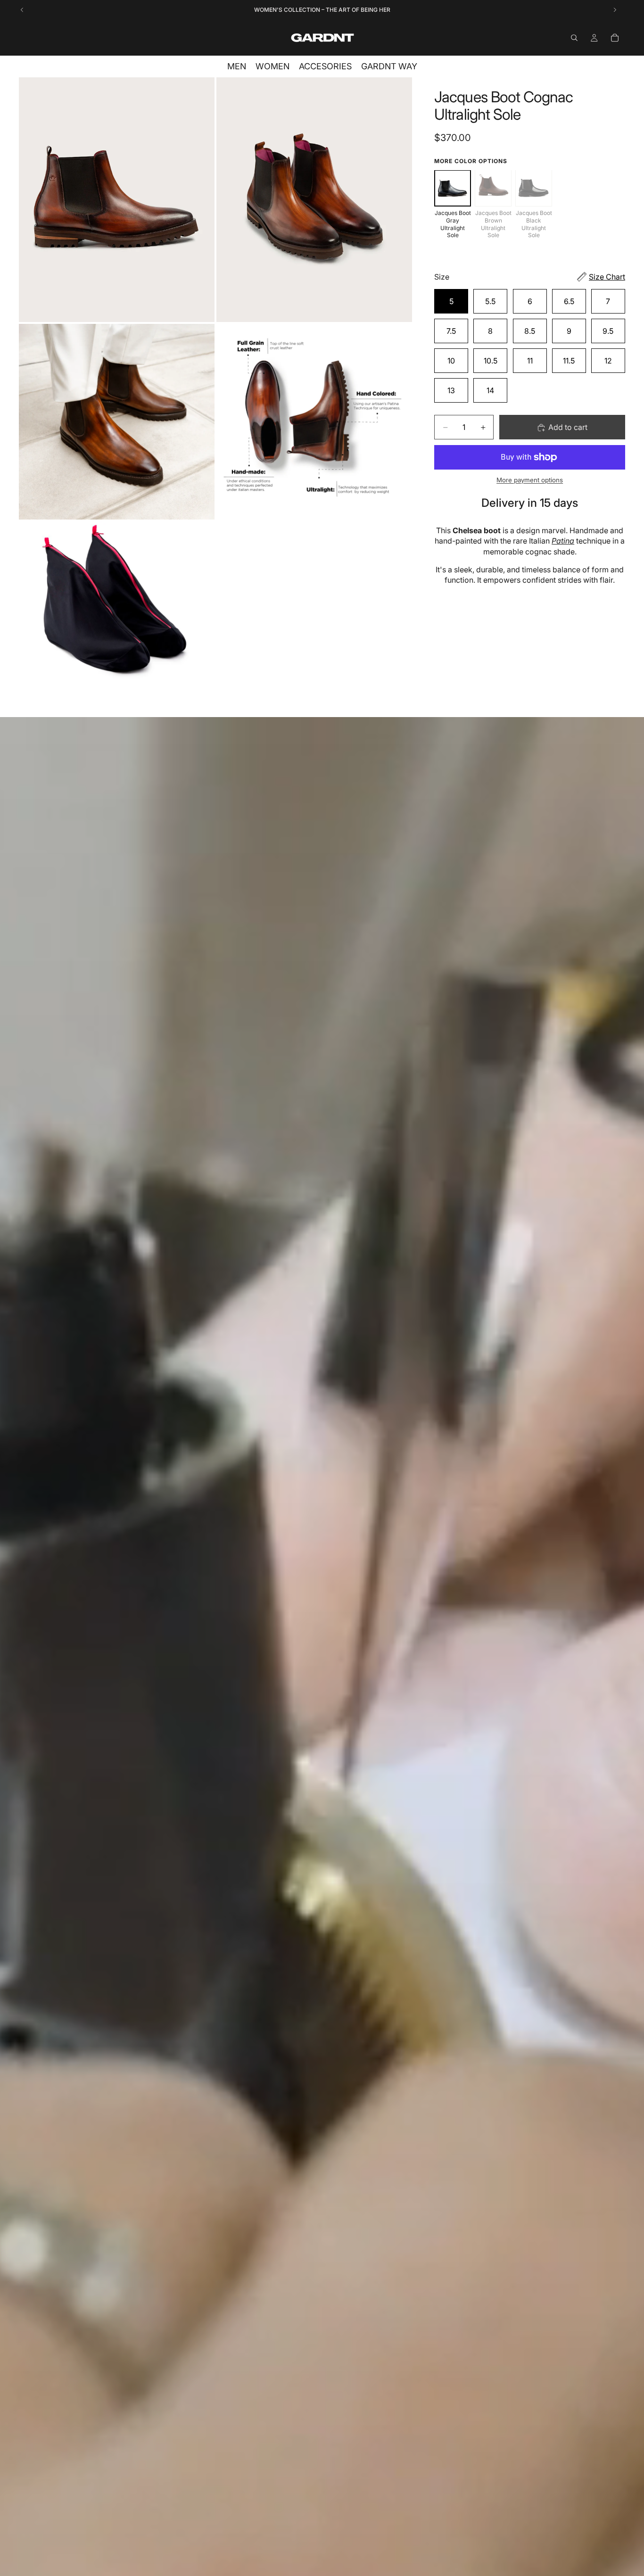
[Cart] (615, 38)
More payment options (530, 480)
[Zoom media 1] (117, 200)
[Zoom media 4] (314, 422)
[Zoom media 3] (117, 422)
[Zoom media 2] (314, 200)
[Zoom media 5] (117, 619)
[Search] (574, 38)
